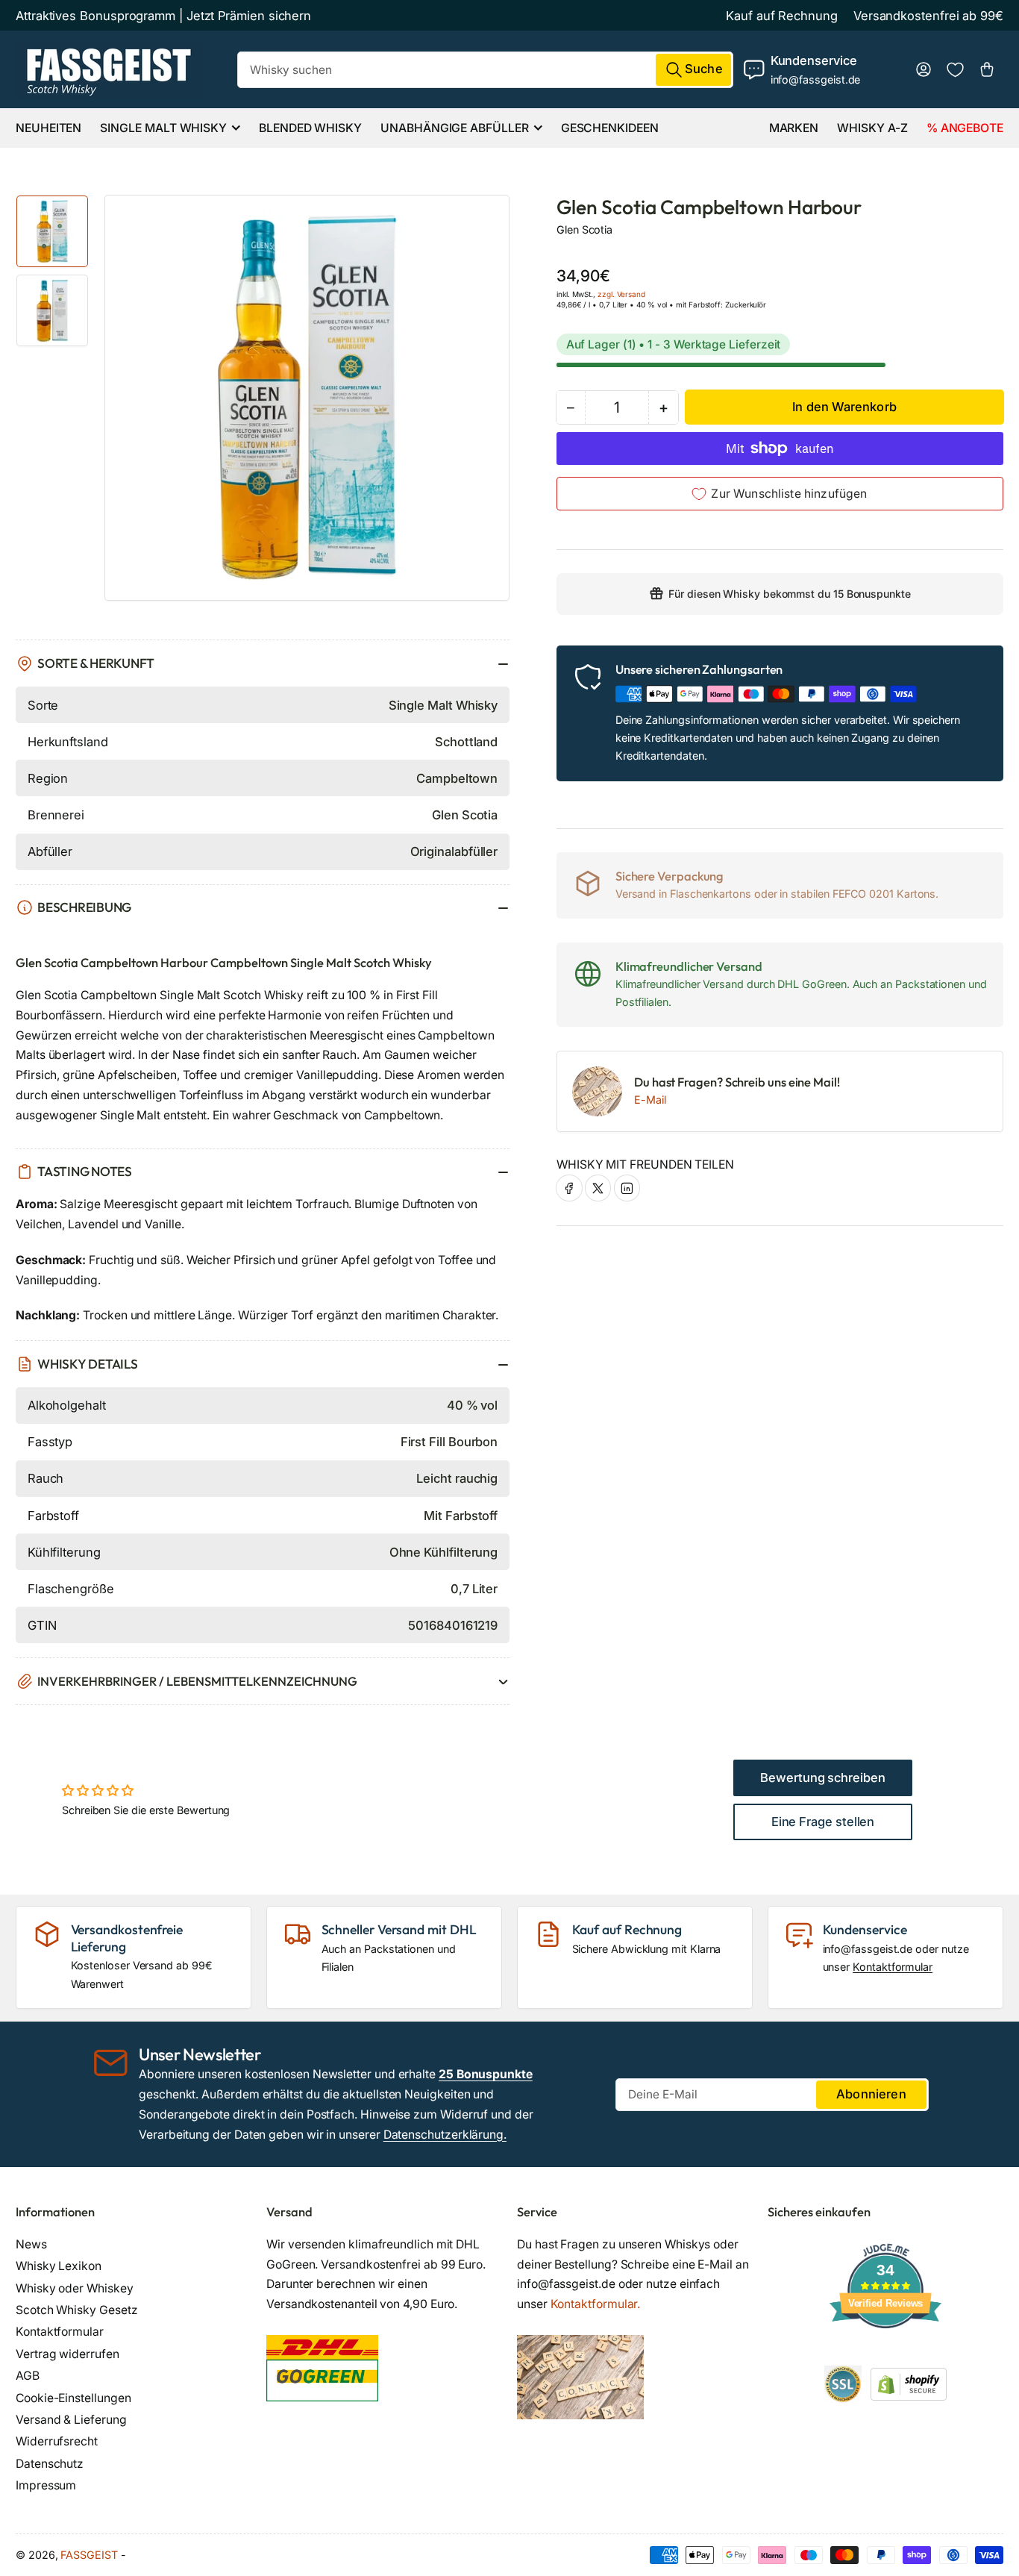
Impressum (46, 2485)
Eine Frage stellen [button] (823, 1822)
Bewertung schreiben (823, 1778)
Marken (794, 128)
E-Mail (650, 1100)
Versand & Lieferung (71, 2420)
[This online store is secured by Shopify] (909, 2383)
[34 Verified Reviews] (885, 2355)
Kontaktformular (893, 1967)
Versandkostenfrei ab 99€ (928, 16)
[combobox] (485, 70)
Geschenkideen (610, 128)
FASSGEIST (89, 2555)
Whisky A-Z (872, 128)
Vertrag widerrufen (68, 2354)
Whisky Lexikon (59, 2266)
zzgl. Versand (621, 294)
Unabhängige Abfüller (454, 128)
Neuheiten (48, 128)
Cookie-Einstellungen (73, 2398)
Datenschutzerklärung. (445, 2135)
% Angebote (965, 128)
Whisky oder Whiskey (75, 2288)
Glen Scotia (584, 229)
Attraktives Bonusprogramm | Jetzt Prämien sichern (163, 16)
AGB (28, 2376)
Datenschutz (50, 2464)
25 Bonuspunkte (486, 2074)
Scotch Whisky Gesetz (76, 2310)
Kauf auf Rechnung (782, 16)
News (31, 2244)
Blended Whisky (310, 128)
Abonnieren (871, 2094)
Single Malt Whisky (163, 128)
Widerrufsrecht (57, 2441)
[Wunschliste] (955, 70)
